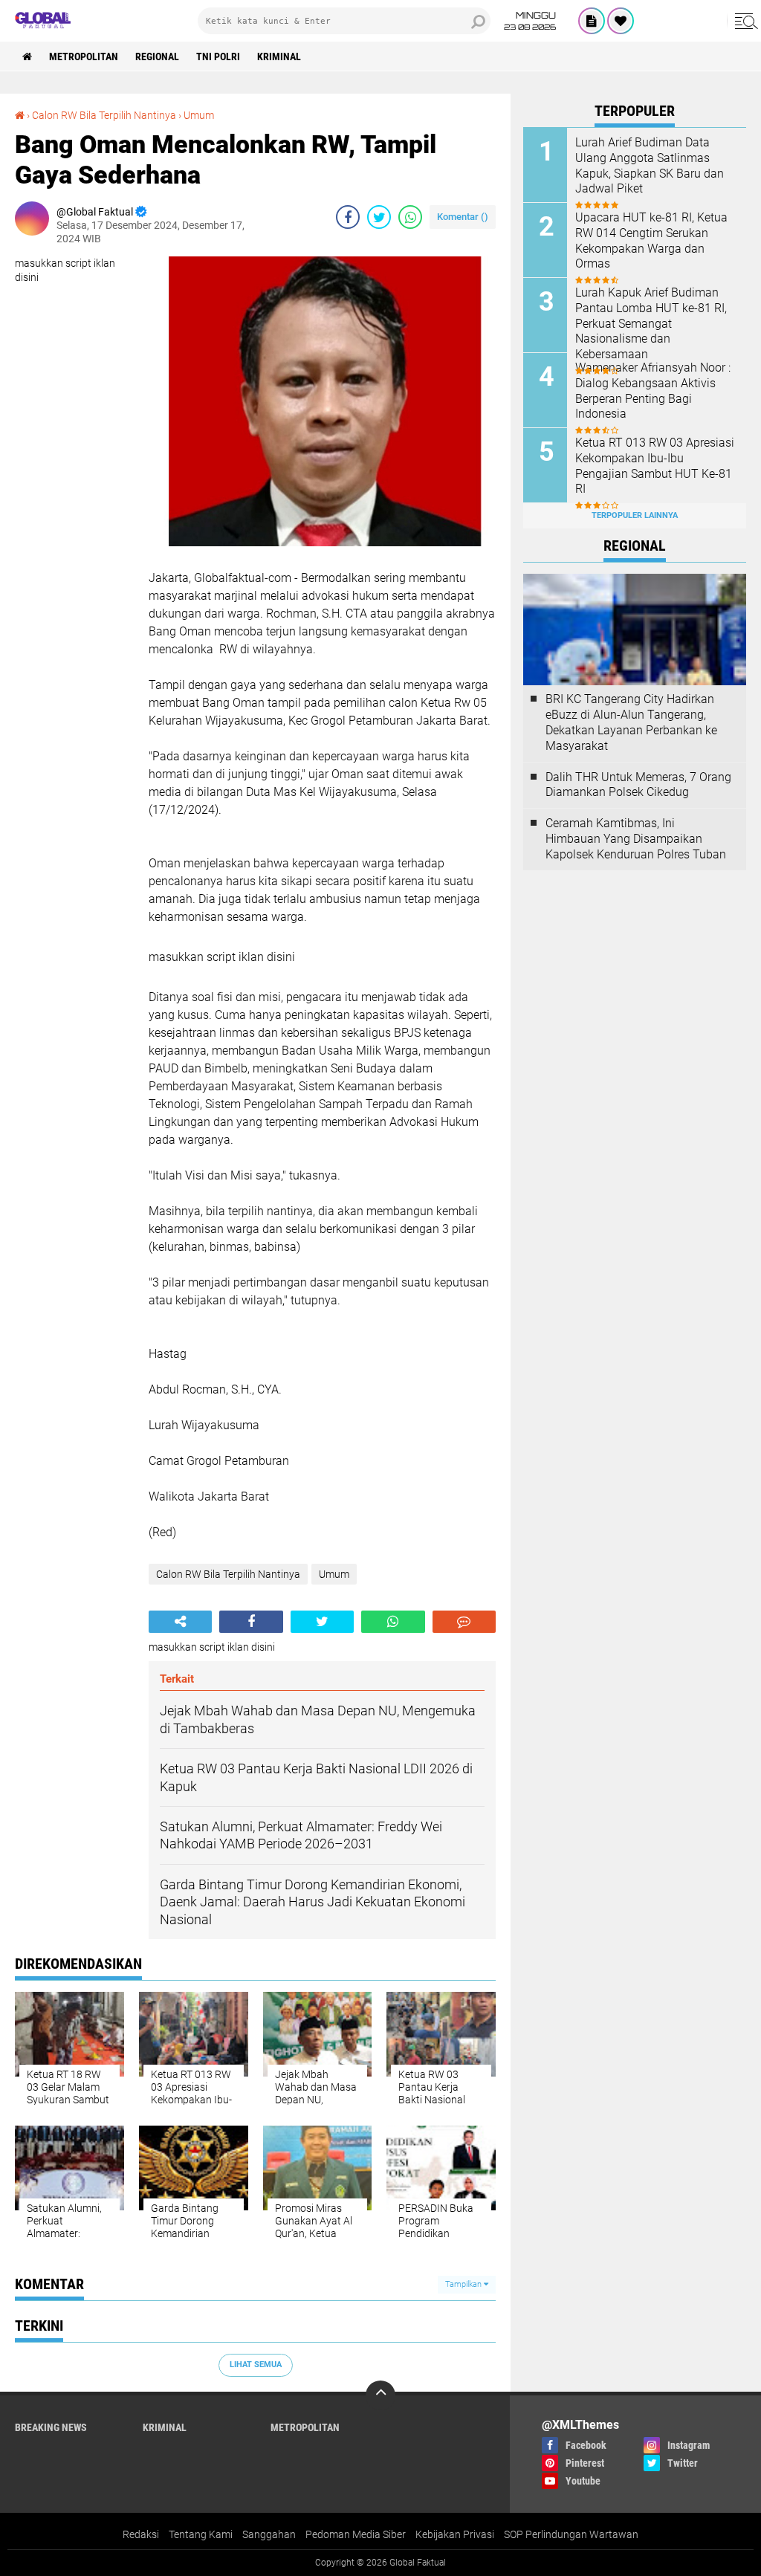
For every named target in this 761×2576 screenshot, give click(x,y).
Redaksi (141, 2534)
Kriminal (279, 56)
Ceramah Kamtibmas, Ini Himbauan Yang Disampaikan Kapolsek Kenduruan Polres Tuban (636, 839)
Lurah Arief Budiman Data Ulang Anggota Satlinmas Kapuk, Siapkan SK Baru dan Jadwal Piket (650, 165)
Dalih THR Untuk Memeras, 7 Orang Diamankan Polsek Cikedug (638, 785)
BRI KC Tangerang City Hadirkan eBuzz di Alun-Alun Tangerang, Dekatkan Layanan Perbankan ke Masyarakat (631, 722)
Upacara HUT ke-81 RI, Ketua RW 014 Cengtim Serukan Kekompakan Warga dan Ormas (651, 240)
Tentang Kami (201, 2534)
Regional (157, 56)
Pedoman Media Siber (356, 2534)
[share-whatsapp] (410, 217)
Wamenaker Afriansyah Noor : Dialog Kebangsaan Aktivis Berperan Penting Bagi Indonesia (653, 391)
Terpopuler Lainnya (635, 515)
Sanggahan (269, 2534)
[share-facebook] (348, 217)
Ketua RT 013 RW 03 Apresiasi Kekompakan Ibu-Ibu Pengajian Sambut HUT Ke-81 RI (655, 466)
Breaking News (51, 2427)
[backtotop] (380, 2395)
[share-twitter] (379, 217)
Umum (199, 115)
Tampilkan (464, 2284)
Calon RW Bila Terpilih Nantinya (104, 115)
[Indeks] (592, 21)
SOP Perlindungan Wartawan (571, 2534)
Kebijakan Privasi (455, 2534)
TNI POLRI (218, 56)
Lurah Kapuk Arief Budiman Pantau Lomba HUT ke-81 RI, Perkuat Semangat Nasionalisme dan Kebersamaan (651, 323)
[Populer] (621, 21)
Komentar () (463, 217)
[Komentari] (464, 1622)
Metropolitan (84, 56)
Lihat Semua (256, 2365)
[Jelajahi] (744, 21)
